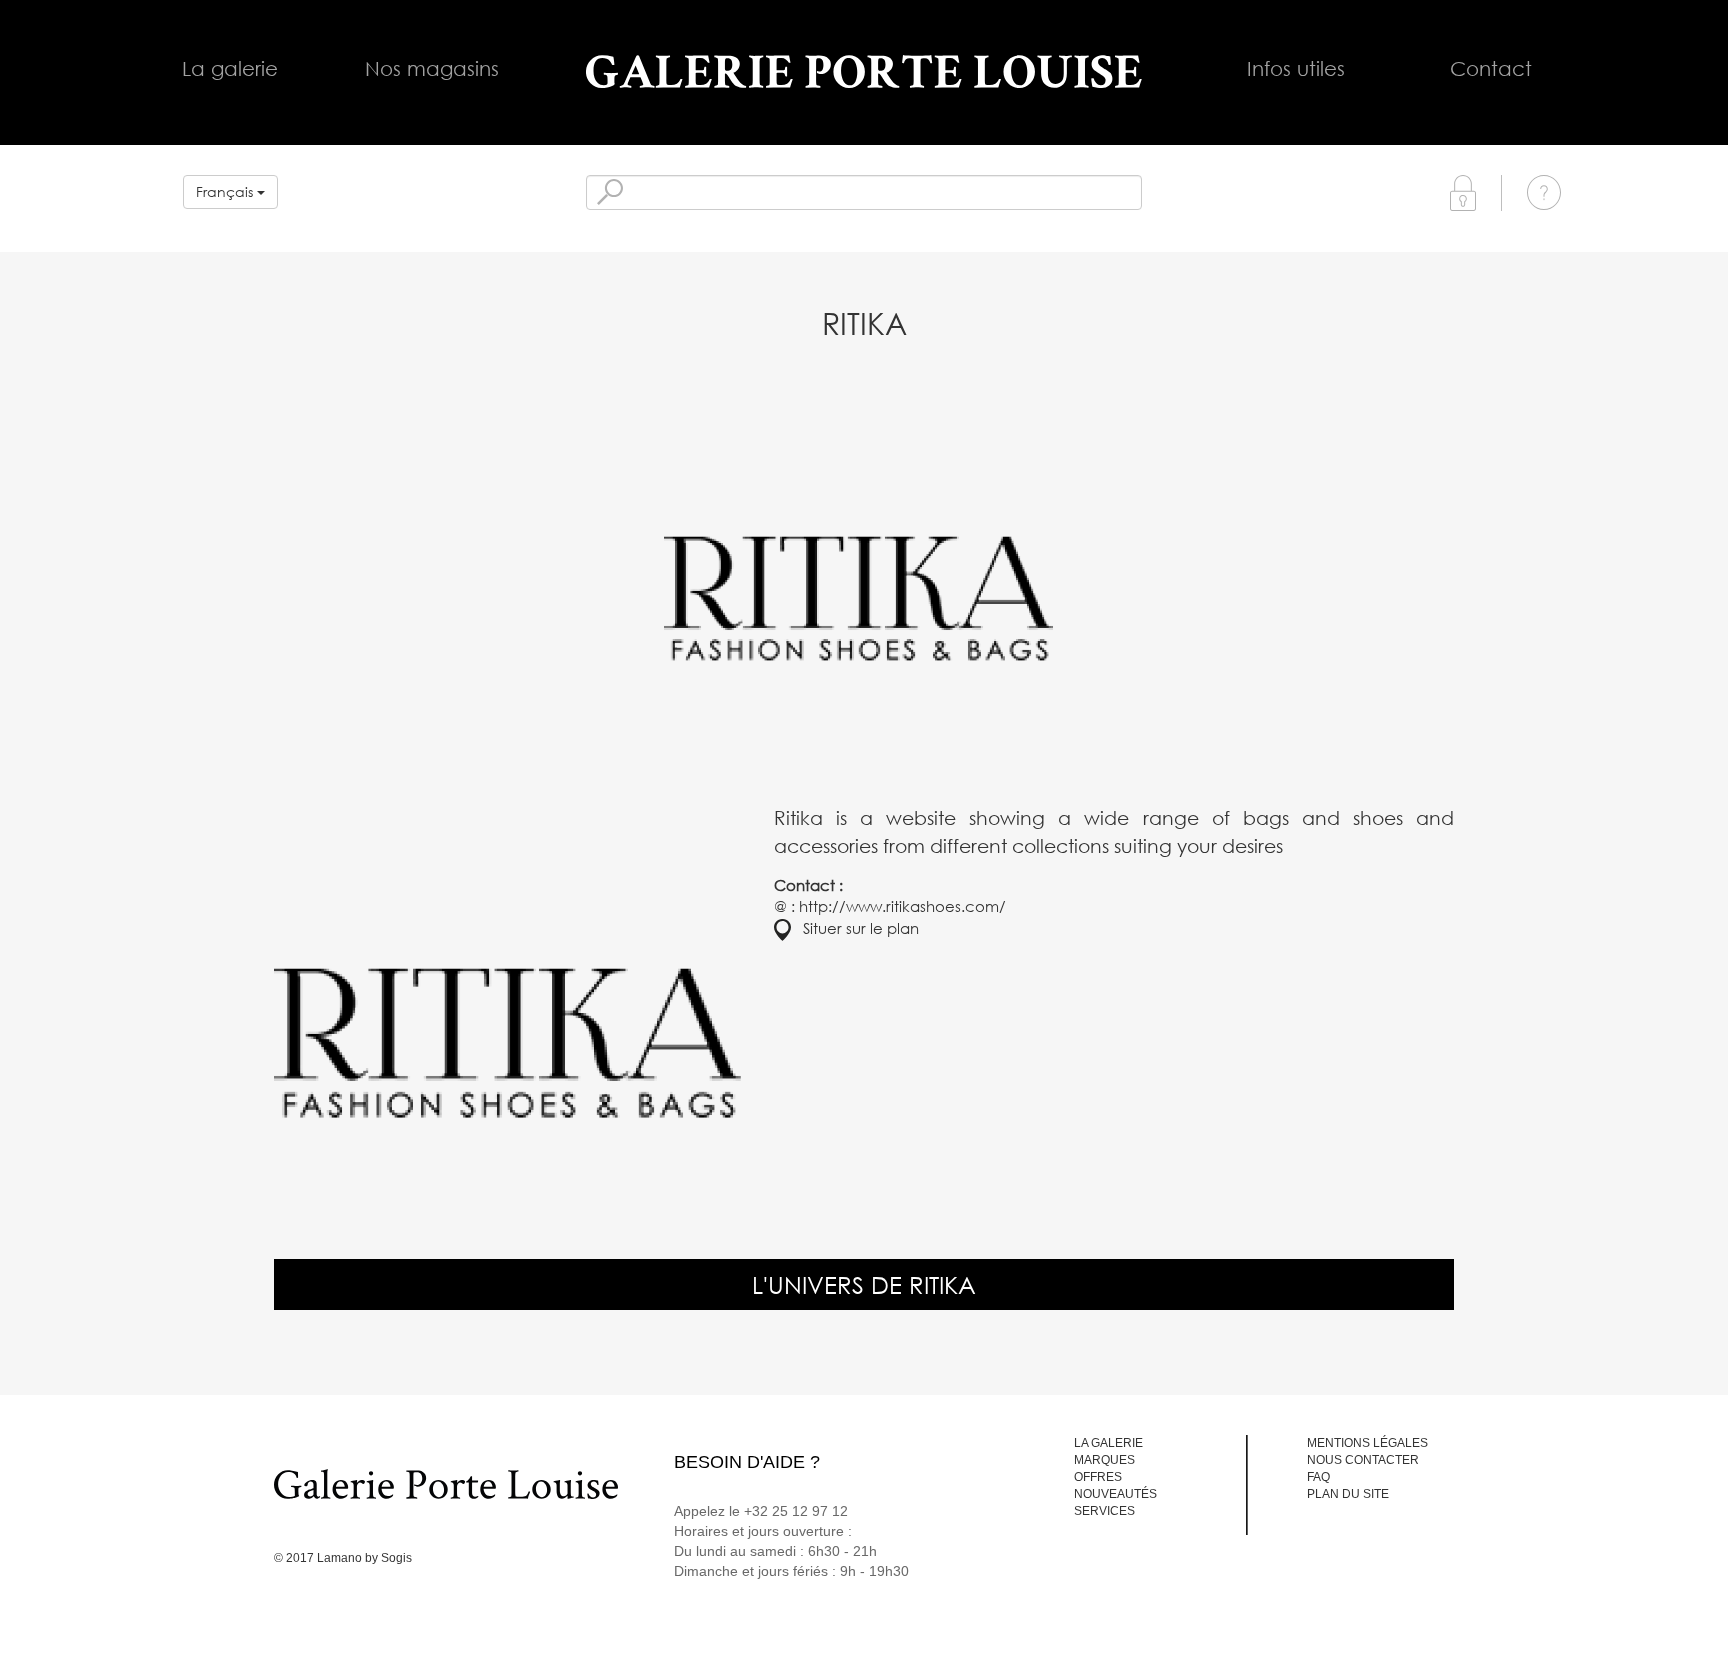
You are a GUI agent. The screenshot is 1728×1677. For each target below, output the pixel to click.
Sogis (396, 1558)
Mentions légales (1367, 1443)
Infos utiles (1296, 68)
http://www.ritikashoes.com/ (902, 906)
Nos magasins (432, 68)
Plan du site (1348, 1494)
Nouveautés (1115, 1494)
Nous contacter (1363, 1460)
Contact (1491, 68)
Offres (1098, 1477)
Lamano (339, 1558)
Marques (1104, 1460)
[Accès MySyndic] (1463, 191)
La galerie (230, 68)
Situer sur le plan (855, 928)
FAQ (1318, 1477)
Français (226, 191)
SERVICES (1104, 1511)
